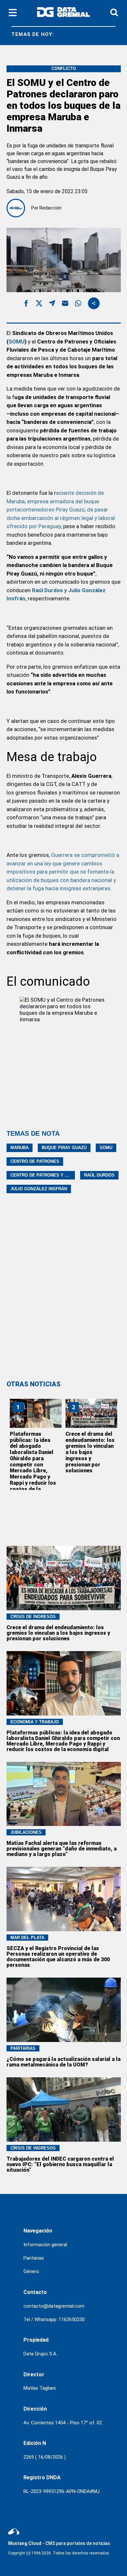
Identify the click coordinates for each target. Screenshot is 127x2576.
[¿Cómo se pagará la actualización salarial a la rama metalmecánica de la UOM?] (64, 2010)
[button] (26, 304)
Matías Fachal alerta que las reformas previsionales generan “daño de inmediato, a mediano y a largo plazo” (62, 1849)
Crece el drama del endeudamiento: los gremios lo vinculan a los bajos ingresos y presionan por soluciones (90, 1452)
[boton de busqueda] (114, 13)
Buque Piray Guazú (64, 1148)
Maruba (20, 1148)
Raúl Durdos (99, 1175)
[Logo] (63, 13)
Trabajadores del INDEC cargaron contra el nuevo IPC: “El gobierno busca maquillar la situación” (60, 2164)
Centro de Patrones (35, 1161)
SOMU (16, 342)
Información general (45, 2245)
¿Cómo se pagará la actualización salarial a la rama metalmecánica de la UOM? (63, 2062)
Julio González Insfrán (39, 1189)
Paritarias (34, 2258)
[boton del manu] (13, 13)
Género (31, 2271)
